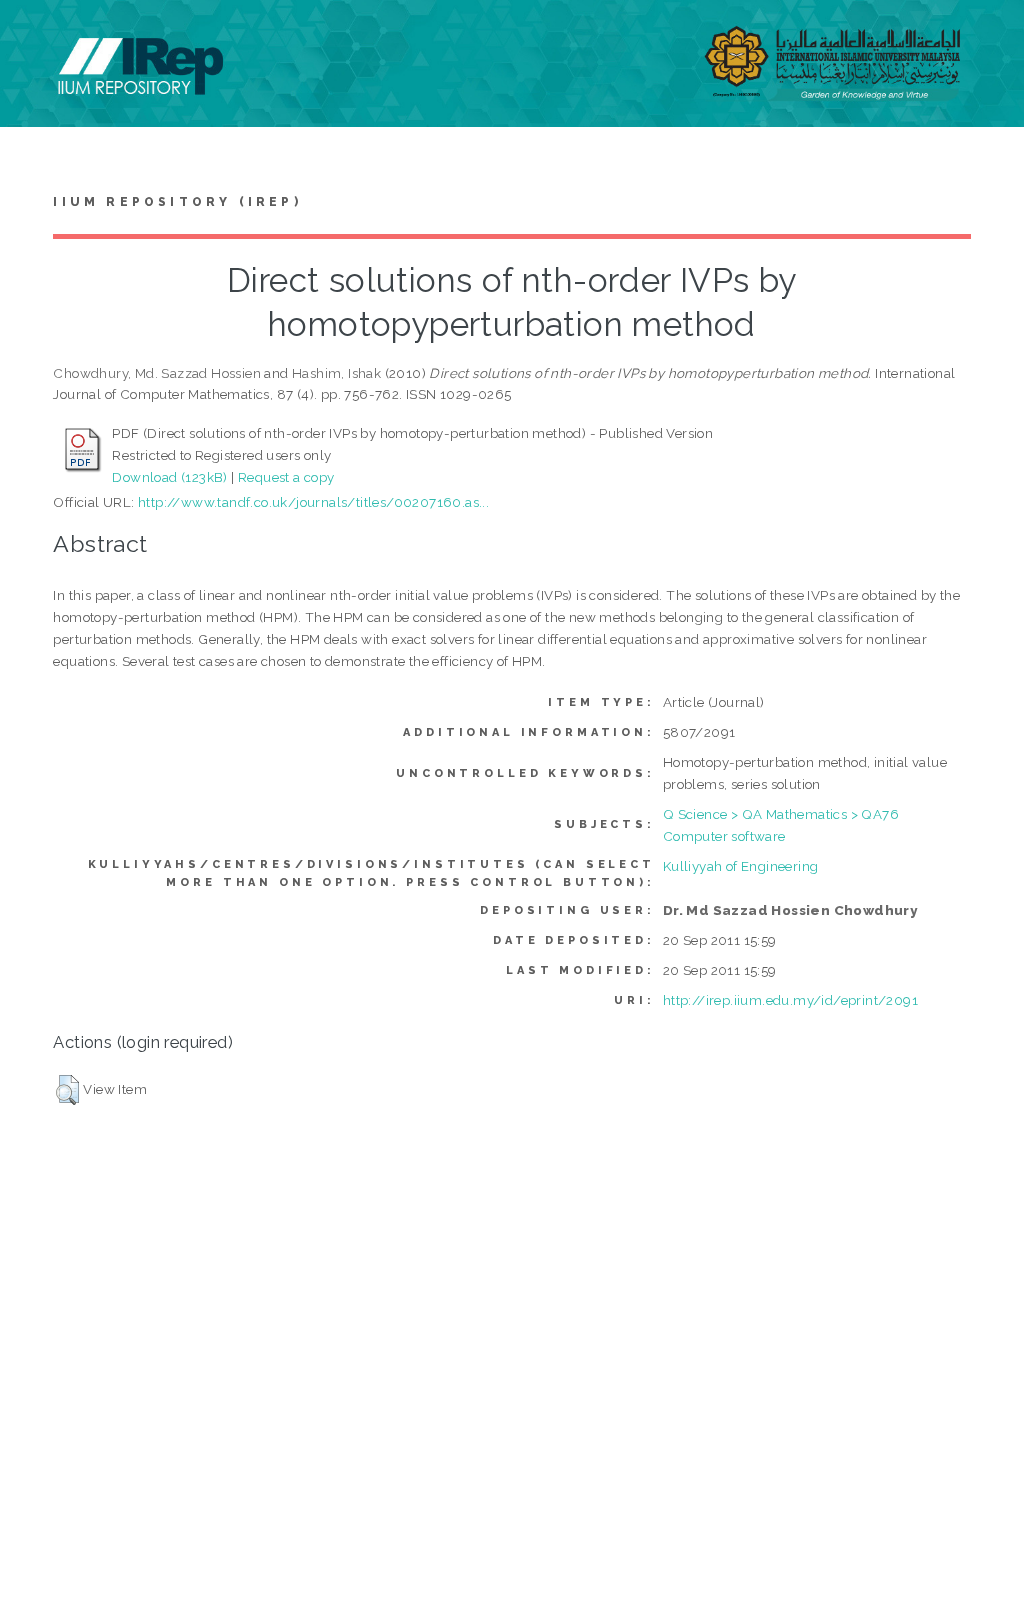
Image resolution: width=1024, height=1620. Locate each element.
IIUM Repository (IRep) (177, 202)
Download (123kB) (169, 477)
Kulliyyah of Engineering (741, 866)
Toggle (36, 37)
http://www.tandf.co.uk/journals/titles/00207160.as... (313, 502)
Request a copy (286, 477)
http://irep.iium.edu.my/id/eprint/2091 (790, 1000)
